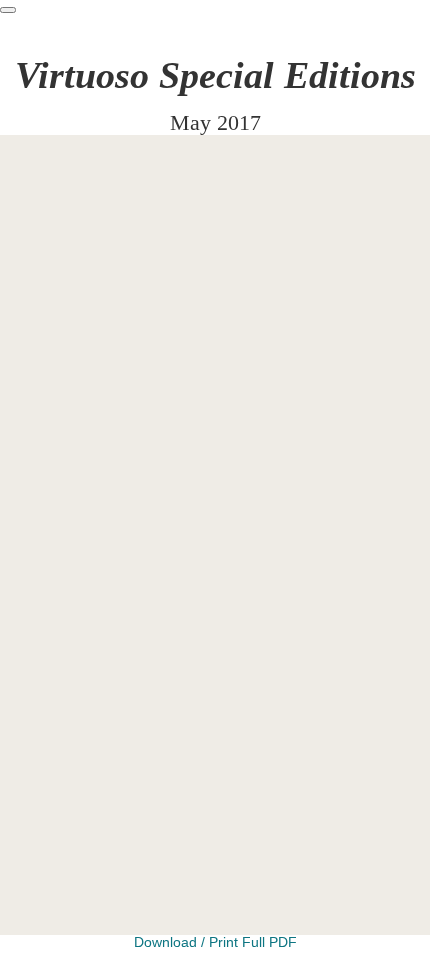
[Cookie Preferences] (8, 10)
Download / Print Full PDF (215, 942)
